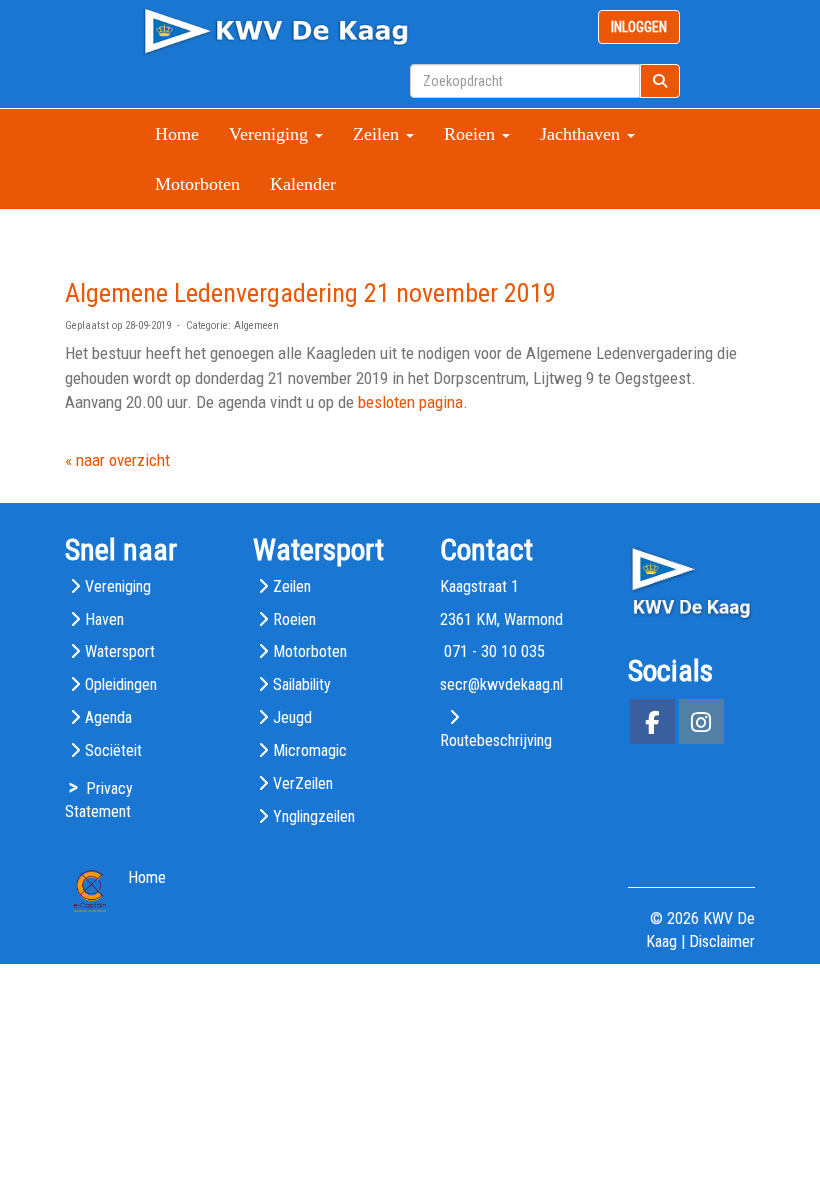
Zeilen (292, 586)
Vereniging (118, 586)
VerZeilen (303, 783)
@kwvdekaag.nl (501, 684)
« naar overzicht (117, 460)
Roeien (294, 619)
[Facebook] (652, 725)
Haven (104, 619)
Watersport (120, 651)
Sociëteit (113, 750)
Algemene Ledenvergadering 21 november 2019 (310, 293)
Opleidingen (121, 684)
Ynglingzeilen (314, 816)
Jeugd (292, 717)
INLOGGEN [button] (639, 27)
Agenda (108, 717)
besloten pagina (410, 402)
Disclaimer (722, 941)
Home (177, 134)
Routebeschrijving (496, 740)
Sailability (302, 684)
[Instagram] (701, 725)
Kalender (303, 184)
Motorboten (197, 184)
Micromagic (310, 750)
